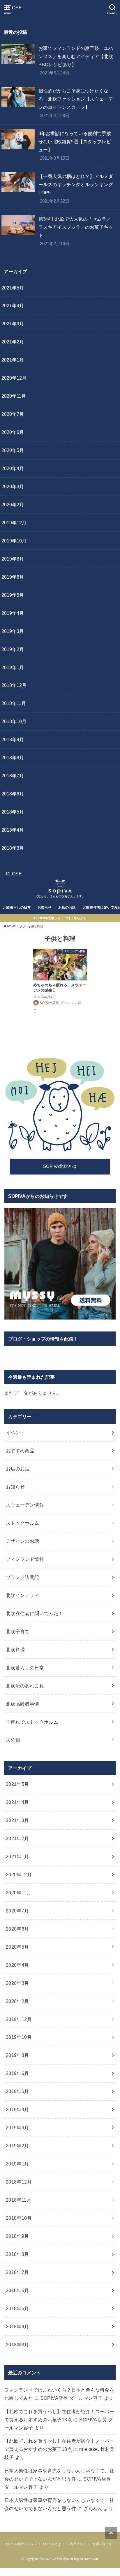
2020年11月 (14, 396)
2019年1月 (13, 667)
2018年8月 (13, 758)
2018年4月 (13, 830)
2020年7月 (13, 414)
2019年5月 (13, 595)
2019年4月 (13, 613)
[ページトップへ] (111, 2533)
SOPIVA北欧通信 (57, 2559)
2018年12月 (14, 685)
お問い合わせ (102, 2544)
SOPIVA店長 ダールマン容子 (72, 2398)
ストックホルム (23, 1523)
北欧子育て (18, 1631)
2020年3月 (13, 486)
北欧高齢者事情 (23, 1704)
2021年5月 (13, 288)
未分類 (13, 1740)
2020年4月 (13, 468)
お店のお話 (67, 907)
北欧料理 (15, 1650)
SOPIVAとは (52, 2544)
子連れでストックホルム (32, 1722)
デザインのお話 (23, 1541)
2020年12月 (14, 378)
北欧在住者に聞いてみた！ (35, 1613)
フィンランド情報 (25, 1559)
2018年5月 (13, 812)
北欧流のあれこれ (25, 1686)
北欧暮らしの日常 (17, 907)
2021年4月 (13, 306)
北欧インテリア (23, 1595)
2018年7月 (13, 776)
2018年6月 (13, 794)
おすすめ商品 (20, 1451)
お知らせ (45, 907)
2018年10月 (14, 721)
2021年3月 (13, 324)
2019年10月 (14, 541)
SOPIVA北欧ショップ (21, 2544)
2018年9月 (13, 739)
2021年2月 (13, 342)
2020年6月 (13, 432)
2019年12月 (14, 523)
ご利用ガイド (77, 2544)
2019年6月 (13, 577)
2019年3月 (13, 631)
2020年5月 (13, 450)
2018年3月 (13, 848)
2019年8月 (13, 559)
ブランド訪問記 (23, 1577)
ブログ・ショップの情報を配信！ (43, 1339)
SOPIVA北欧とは (60, 1166)
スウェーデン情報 (25, 1505)
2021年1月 (13, 360)
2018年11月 (14, 703)
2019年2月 (13, 649)
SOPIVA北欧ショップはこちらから (61, 918)
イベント (15, 1432)
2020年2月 (13, 505)
